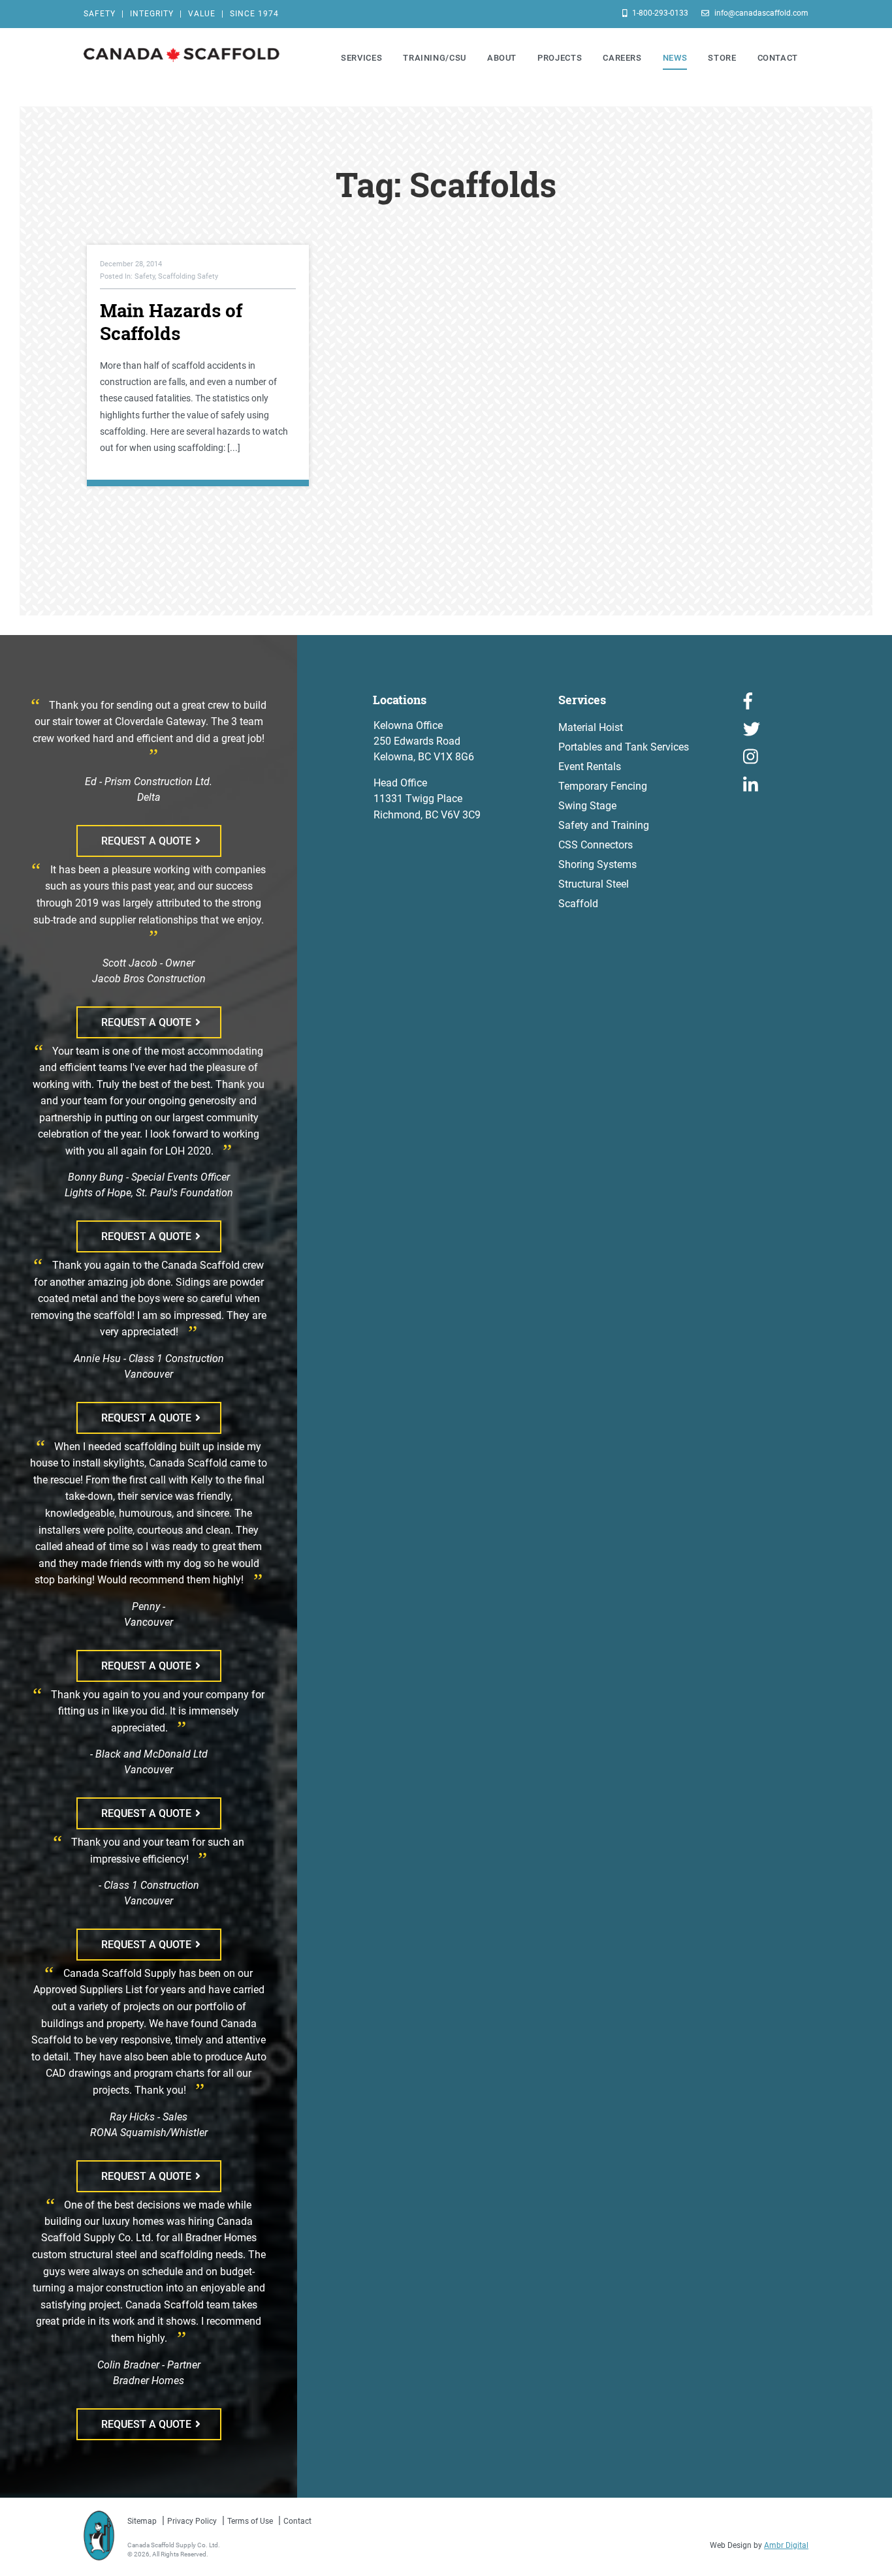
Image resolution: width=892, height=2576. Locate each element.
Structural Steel (594, 884)
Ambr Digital (786, 2545)
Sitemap (142, 2521)
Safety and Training (604, 825)
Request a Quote (146, 841)
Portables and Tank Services (624, 747)
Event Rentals (590, 767)
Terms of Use (250, 2521)
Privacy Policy (192, 2521)
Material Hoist (591, 727)
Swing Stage (587, 806)
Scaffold (578, 904)
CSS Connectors (596, 845)
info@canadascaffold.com (760, 13)
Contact (297, 2521)
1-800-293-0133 (659, 13)
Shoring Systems (597, 864)
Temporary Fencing (603, 786)
